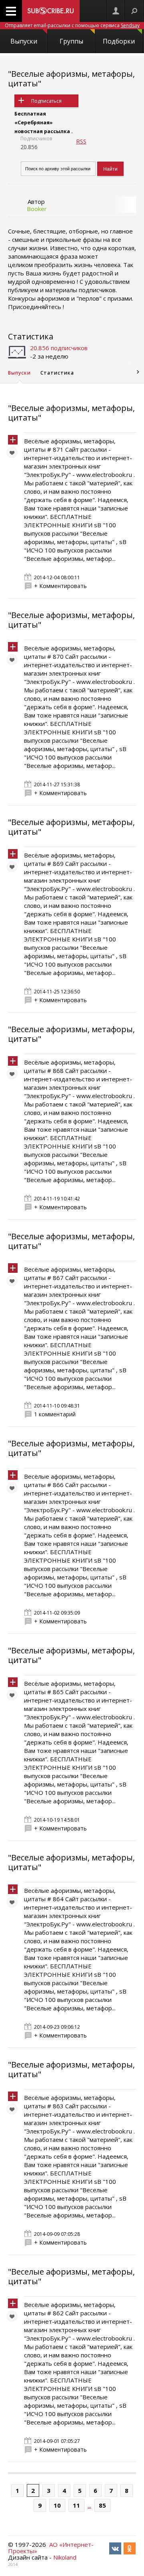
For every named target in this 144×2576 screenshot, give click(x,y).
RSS (81, 141)
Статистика (31, 336)
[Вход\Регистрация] (116, 11)
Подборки (119, 41)
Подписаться (46, 101)
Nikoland (65, 2557)
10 (57, 2505)
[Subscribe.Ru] (51, 11)
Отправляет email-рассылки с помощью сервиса (72, 25)
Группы (71, 41)
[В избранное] (14, 455)
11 (76, 2505)
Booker (37, 209)
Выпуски (24, 41)
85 (102, 2505)
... (89, 2505)
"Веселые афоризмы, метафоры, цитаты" (71, 79)
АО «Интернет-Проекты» (51, 2548)
